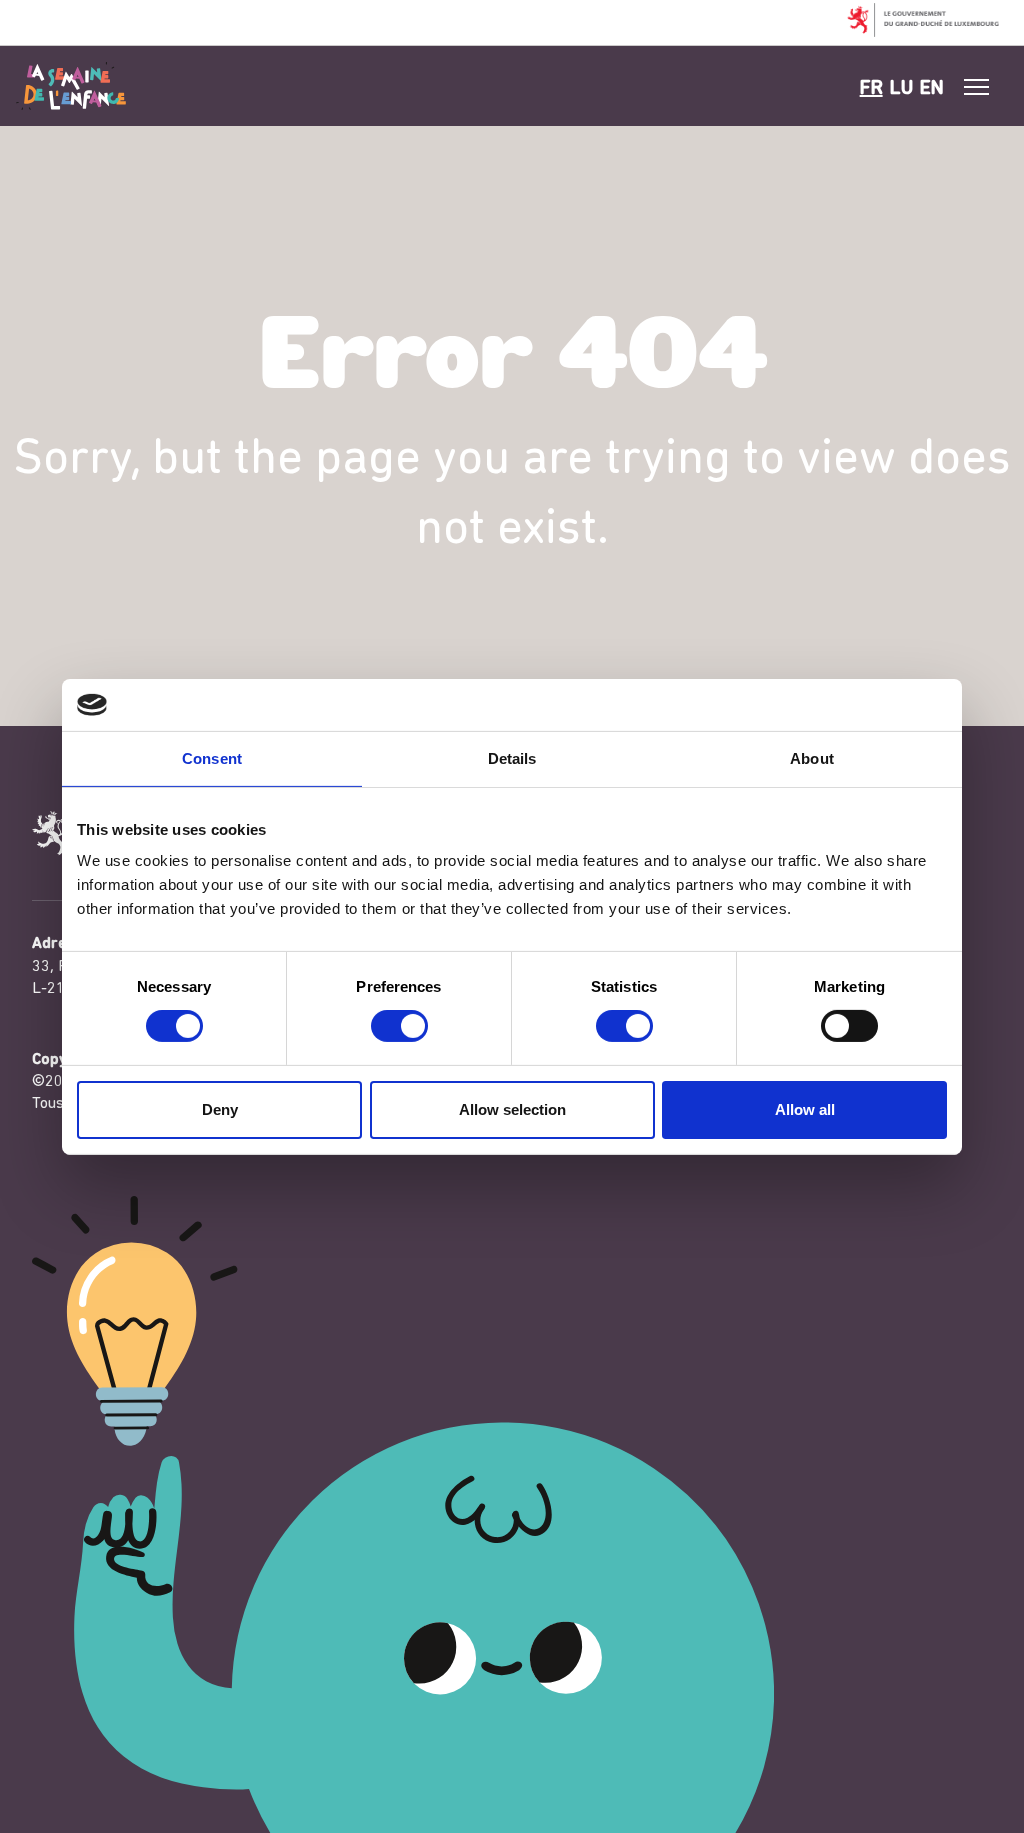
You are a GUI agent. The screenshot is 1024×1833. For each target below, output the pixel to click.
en (932, 89)
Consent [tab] (212, 758)
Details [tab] (512, 758)
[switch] (399, 1026)
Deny (220, 1109)
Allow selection (512, 1109)
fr (871, 89)
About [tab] (812, 758)
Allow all (805, 1109)
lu (901, 89)
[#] (977, 87)
